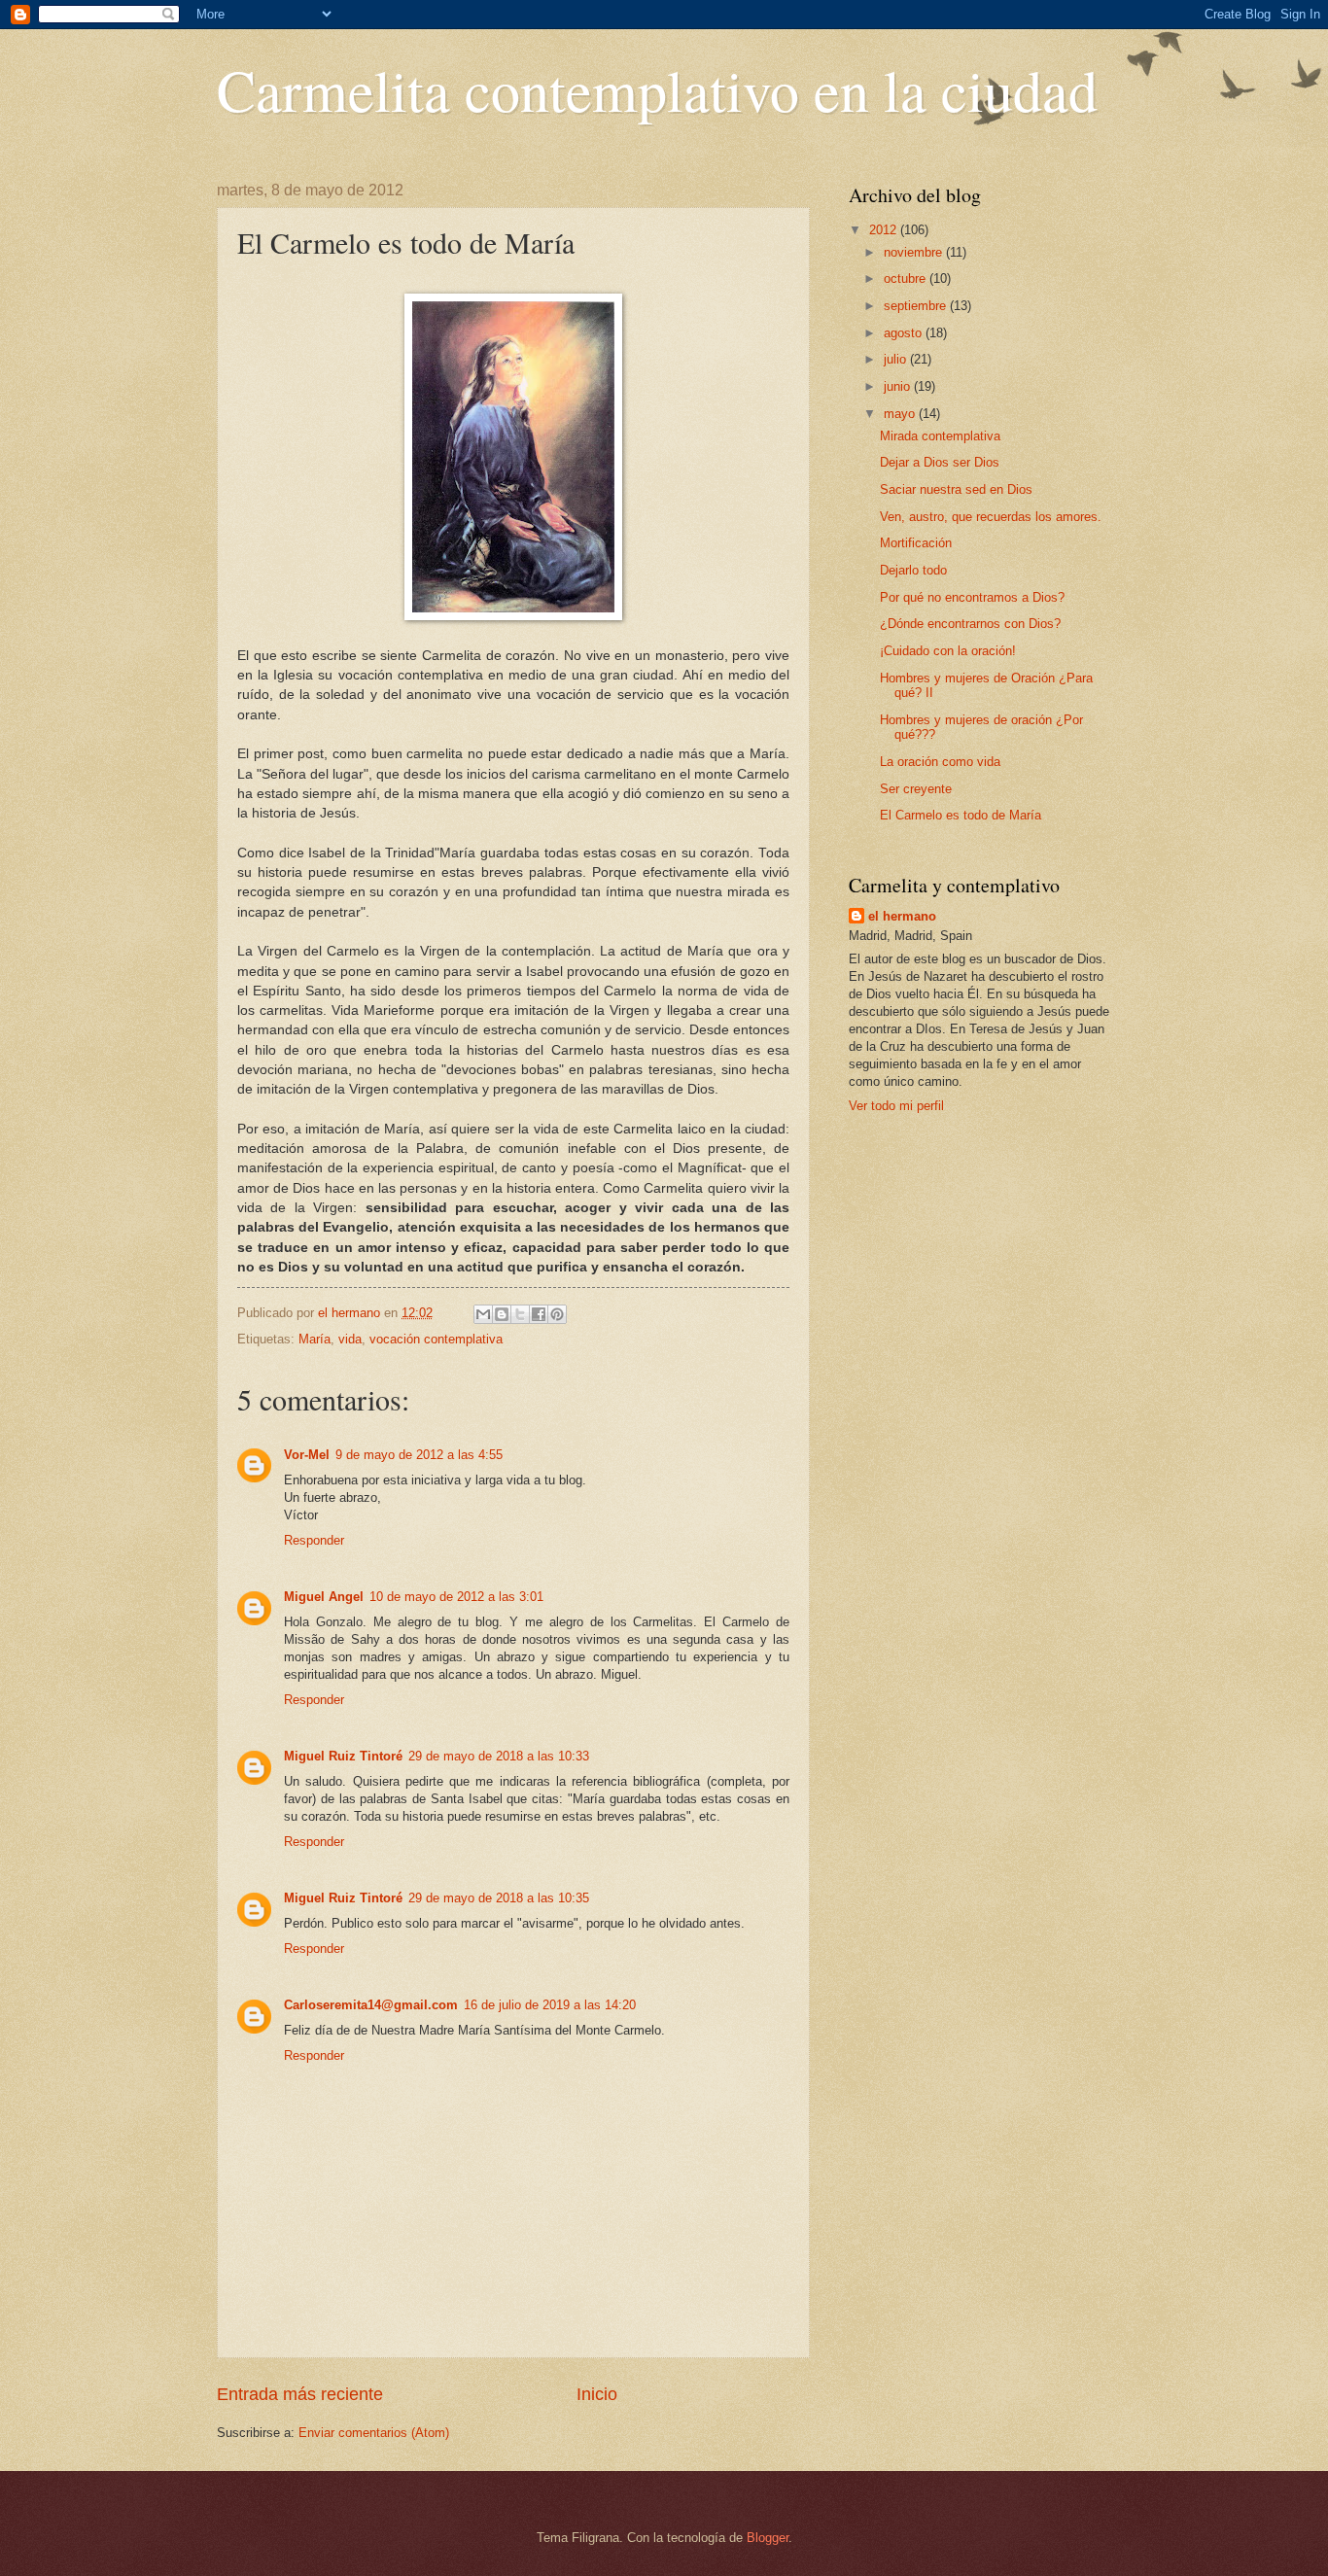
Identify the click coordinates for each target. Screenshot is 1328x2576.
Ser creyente (916, 789)
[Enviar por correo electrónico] (483, 1314)
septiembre (917, 306)
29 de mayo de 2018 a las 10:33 (499, 1756)
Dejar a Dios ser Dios (940, 462)
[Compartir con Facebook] (539, 1314)
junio (899, 386)
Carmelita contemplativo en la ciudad (657, 89)
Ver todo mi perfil (896, 1106)
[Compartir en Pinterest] (557, 1314)
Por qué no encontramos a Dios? (972, 597)
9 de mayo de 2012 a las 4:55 (419, 1455)
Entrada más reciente (300, 2394)
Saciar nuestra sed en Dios (956, 489)
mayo (901, 414)
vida (350, 1339)
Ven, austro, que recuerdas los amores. (991, 517)
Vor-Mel (307, 1455)
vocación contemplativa (436, 1339)
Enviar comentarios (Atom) (374, 2433)
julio (897, 359)
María (315, 1339)
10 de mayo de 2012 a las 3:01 (456, 1597)
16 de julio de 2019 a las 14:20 (550, 2005)
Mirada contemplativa (940, 436)
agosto (905, 333)
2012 (885, 230)
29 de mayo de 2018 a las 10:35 (499, 1898)
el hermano (902, 916)
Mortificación (916, 543)
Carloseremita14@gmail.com (371, 2005)
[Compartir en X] (520, 1314)
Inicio (597, 2394)
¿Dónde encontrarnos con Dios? (970, 624)
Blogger (768, 2538)
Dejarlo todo (913, 570)
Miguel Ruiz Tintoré (343, 1756)
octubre (907, 278)
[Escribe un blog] (502, 1314)
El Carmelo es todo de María (961, 815)
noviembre (915, 252)
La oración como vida (940, 762)
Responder (314, 1540)
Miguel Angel (324, 1597)
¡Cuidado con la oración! (948, 651)
